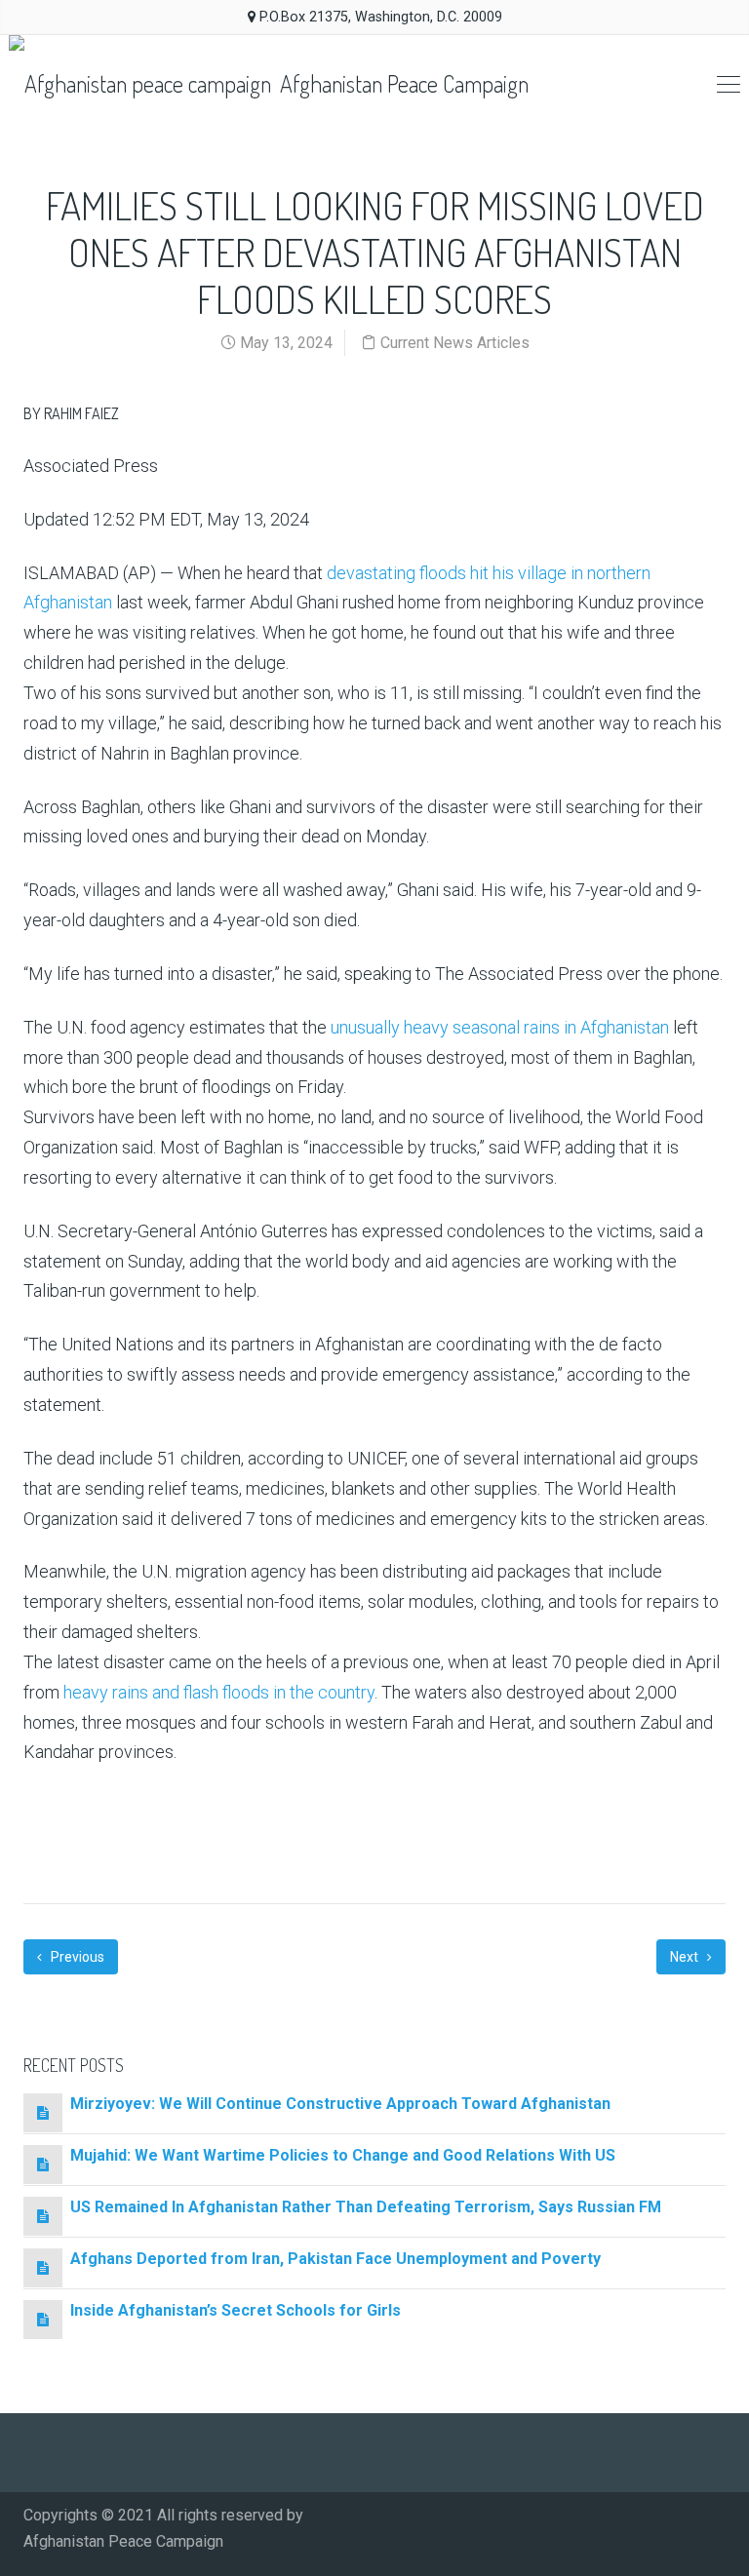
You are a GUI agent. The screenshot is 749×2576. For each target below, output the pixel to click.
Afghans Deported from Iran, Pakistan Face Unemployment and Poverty (335, 2259)
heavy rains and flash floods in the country (219, 1692)
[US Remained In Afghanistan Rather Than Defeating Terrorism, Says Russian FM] (43, 2216)
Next (686, 1957)
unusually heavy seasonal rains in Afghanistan (500, 1027)
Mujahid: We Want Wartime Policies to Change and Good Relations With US (343, 2155)
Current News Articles (455, 343)
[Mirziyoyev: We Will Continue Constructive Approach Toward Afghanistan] (43, 2112)
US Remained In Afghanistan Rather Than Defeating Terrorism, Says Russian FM (366, 2207)
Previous (76, 1957)
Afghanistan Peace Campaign (402, 83)
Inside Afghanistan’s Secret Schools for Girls (236, 2310)
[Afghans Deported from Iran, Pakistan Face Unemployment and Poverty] (43, 2267)
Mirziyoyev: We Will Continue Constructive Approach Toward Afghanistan (340, 2104)
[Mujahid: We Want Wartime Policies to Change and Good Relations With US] (43, 2164)
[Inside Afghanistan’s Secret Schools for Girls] (43, 2319)
